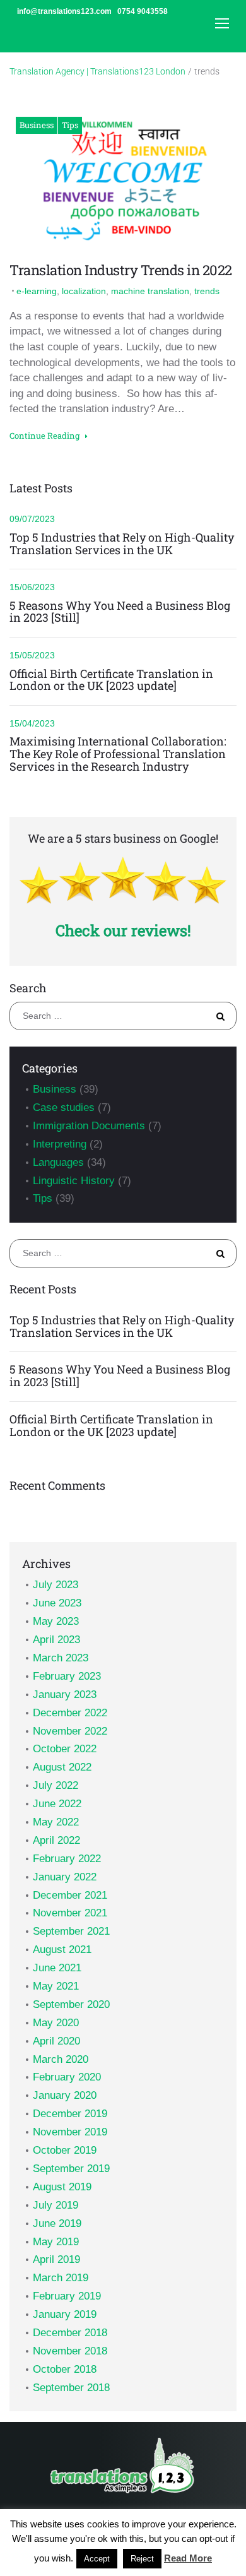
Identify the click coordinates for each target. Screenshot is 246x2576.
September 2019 (71, 2169)
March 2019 (61, 2278)
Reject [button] (142, 2559)
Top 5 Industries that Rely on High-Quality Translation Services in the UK (122, 544)
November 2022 (70, 1731)
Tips (70, 125)
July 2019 (56, 2205)
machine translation (150, 291)
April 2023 (56, 1640)
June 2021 (57, 1968)
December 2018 (70, 2333)
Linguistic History (74, 1181)
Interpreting (60, 1144)
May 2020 (56, 2023)
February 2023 (67, 1676)
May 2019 (56, 2242)
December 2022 (70, 1713)
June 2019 (57, 2223)
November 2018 (70, 2351)
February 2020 (67, 2077)
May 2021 (56, 1986)
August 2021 (62, 1950)
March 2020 (61, 2059)
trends (207, 291)
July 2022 (56, 1785)
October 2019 (65, 2150)
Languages (58, 1162)
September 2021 (71, 1931)
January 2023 (65, 1695)
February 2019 (67, 2296)
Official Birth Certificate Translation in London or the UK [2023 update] (111, 680)
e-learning (37, 291)
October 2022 (65, 1749)
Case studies (64, 1107)
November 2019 (70, 2132)
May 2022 (56, 1822)
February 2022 (67, 1859)
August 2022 (62, 1767)
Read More (188, 2558)
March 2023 (61, 1658)
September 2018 (71, 2388)
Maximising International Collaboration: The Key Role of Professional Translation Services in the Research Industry (118, 754)
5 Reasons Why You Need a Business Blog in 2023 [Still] (120, 612)
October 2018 (65, 2369)
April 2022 (56, 1840)
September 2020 (71, 2004)
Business (37, 125)
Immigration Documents (89, 1126)
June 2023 (57, 1603)
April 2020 (56, 2041)
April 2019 (56, 2259)
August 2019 (62, 2187)
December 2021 (70, 1895)
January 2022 (65, 1877)
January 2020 (65, 2095)
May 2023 (56, 1621)
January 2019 (65, 2314)
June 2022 (57, 1804)
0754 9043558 (143, 11)
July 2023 (56, 1585)
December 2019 (70, 2114)
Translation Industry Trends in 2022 (121, 270)
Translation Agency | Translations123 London (97, 71)
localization (84, 291)
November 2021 (70, 1913)
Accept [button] (97, 2559)
